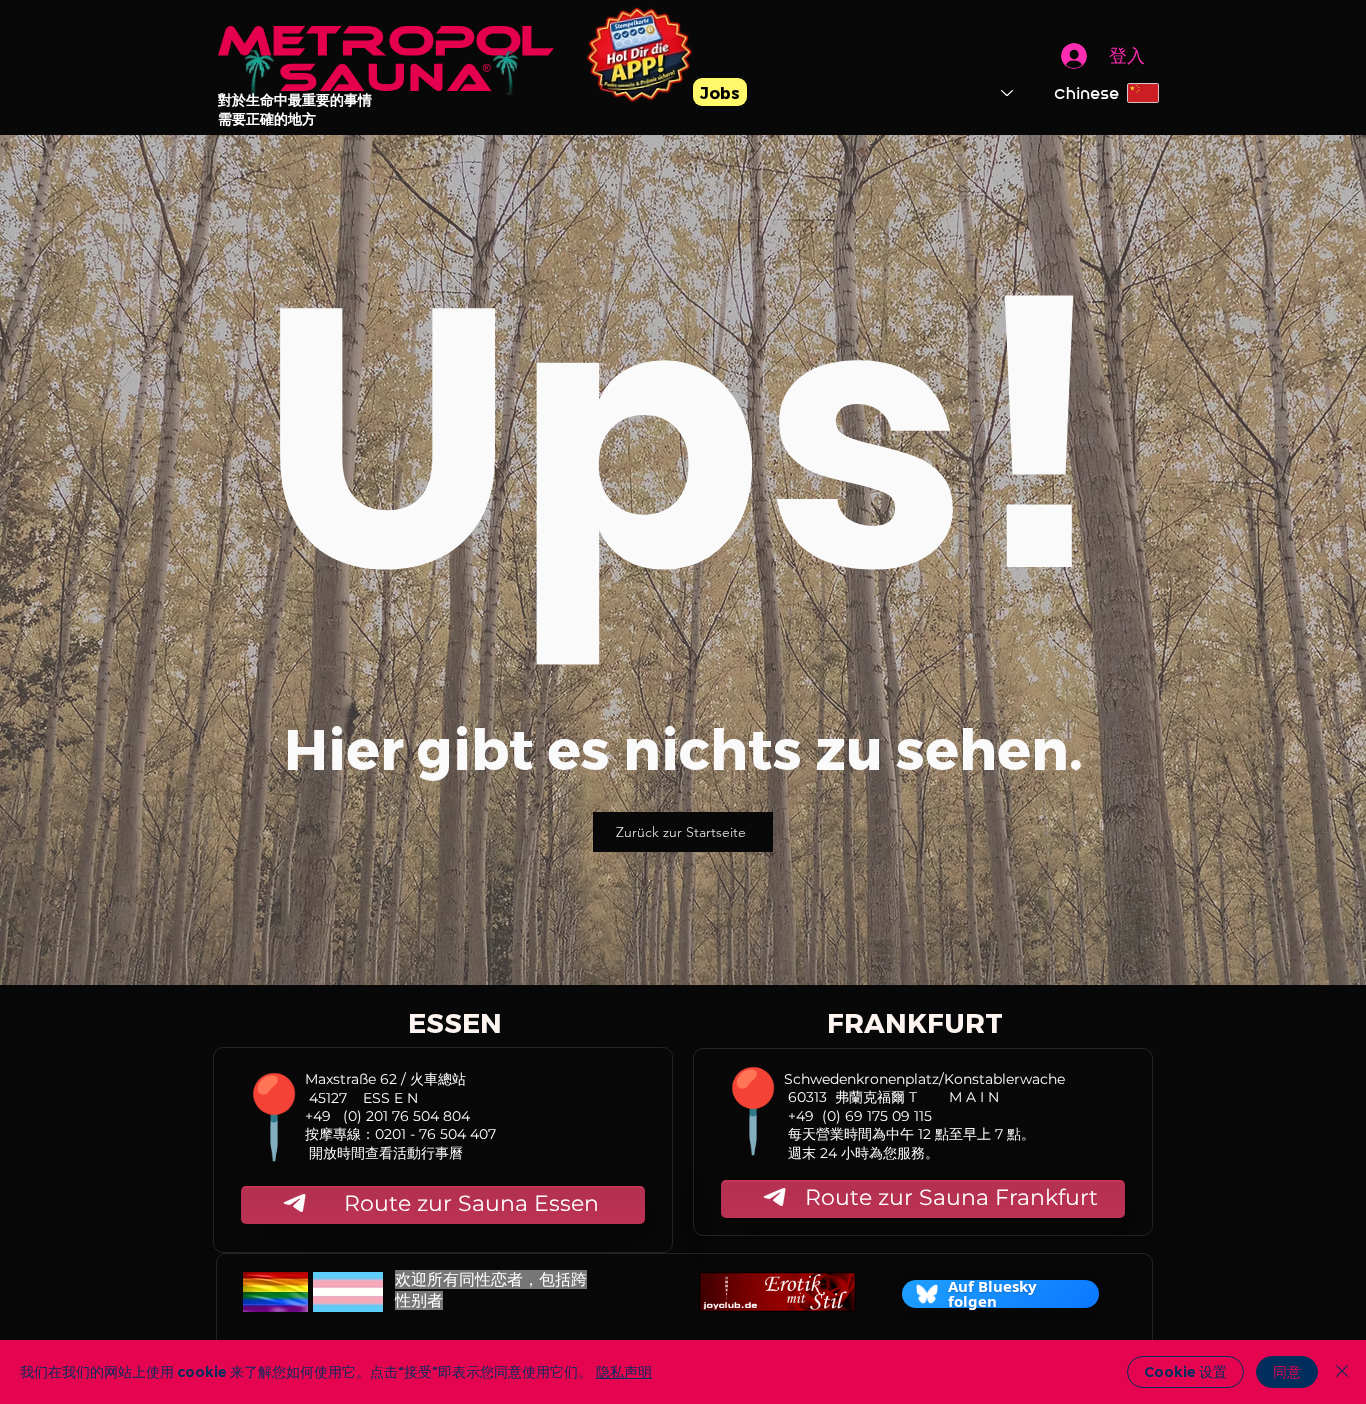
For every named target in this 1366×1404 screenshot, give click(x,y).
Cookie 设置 (1185, 1372)
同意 (1287, 1372)
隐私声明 (624, 1372)
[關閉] (1342, 1372)
